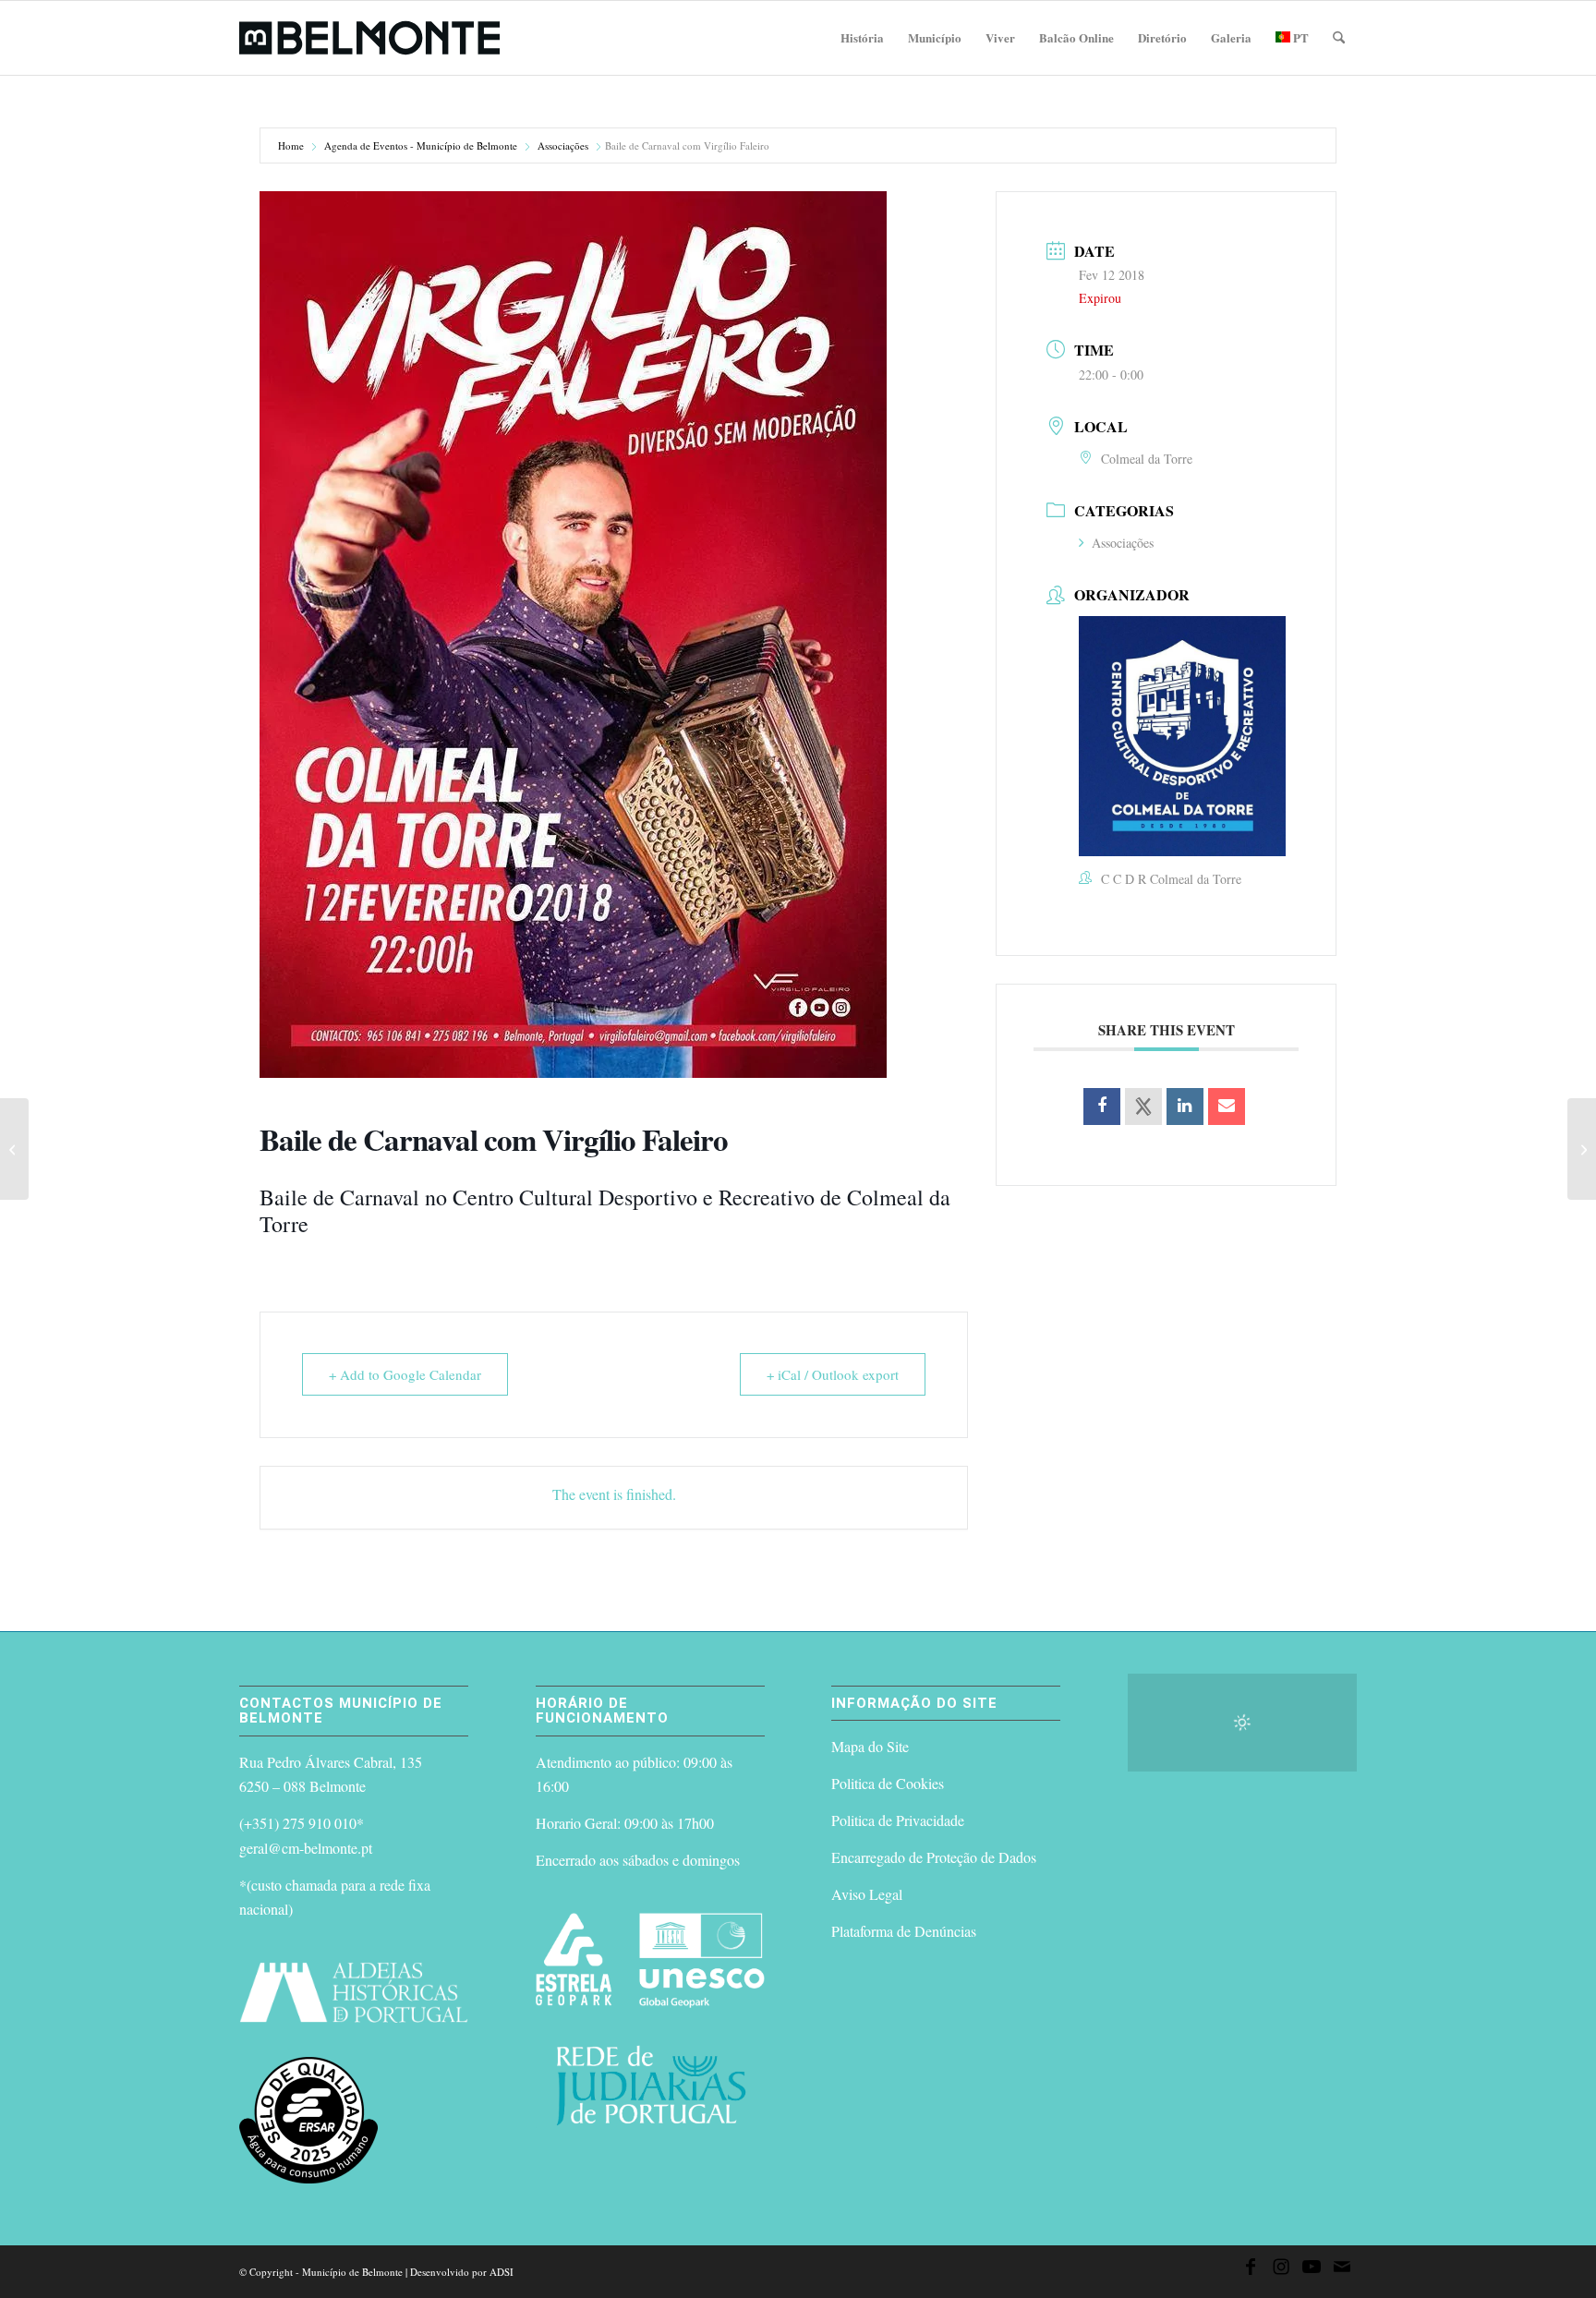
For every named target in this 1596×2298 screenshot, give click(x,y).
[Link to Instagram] (1281, 2269)
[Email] (1227, 1107)
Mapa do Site (870, 1746)
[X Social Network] (1143, 1107)
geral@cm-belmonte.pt (306, 1848)
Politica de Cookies (888, 1783)
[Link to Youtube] (1312, 2269)
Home (291, 145)
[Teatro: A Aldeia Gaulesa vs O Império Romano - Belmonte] (14, 1149)
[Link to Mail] (1342, 2269)
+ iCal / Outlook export (833, 1374)
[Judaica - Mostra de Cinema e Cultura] (1582, 1149)
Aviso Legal (867, 1894)
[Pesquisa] (1339, 38)
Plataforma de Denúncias (904, 1931)
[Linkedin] (1185, 1107)
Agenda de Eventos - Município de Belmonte (421, 145)
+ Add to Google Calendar (405, 1374)
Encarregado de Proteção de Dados (934, 1857)
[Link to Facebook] (1251, 2269)
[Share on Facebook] (1102, 1107)
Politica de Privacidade (898, 1820)
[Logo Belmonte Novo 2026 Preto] (369, 38)
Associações (563, 145)
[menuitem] (862, 38)
